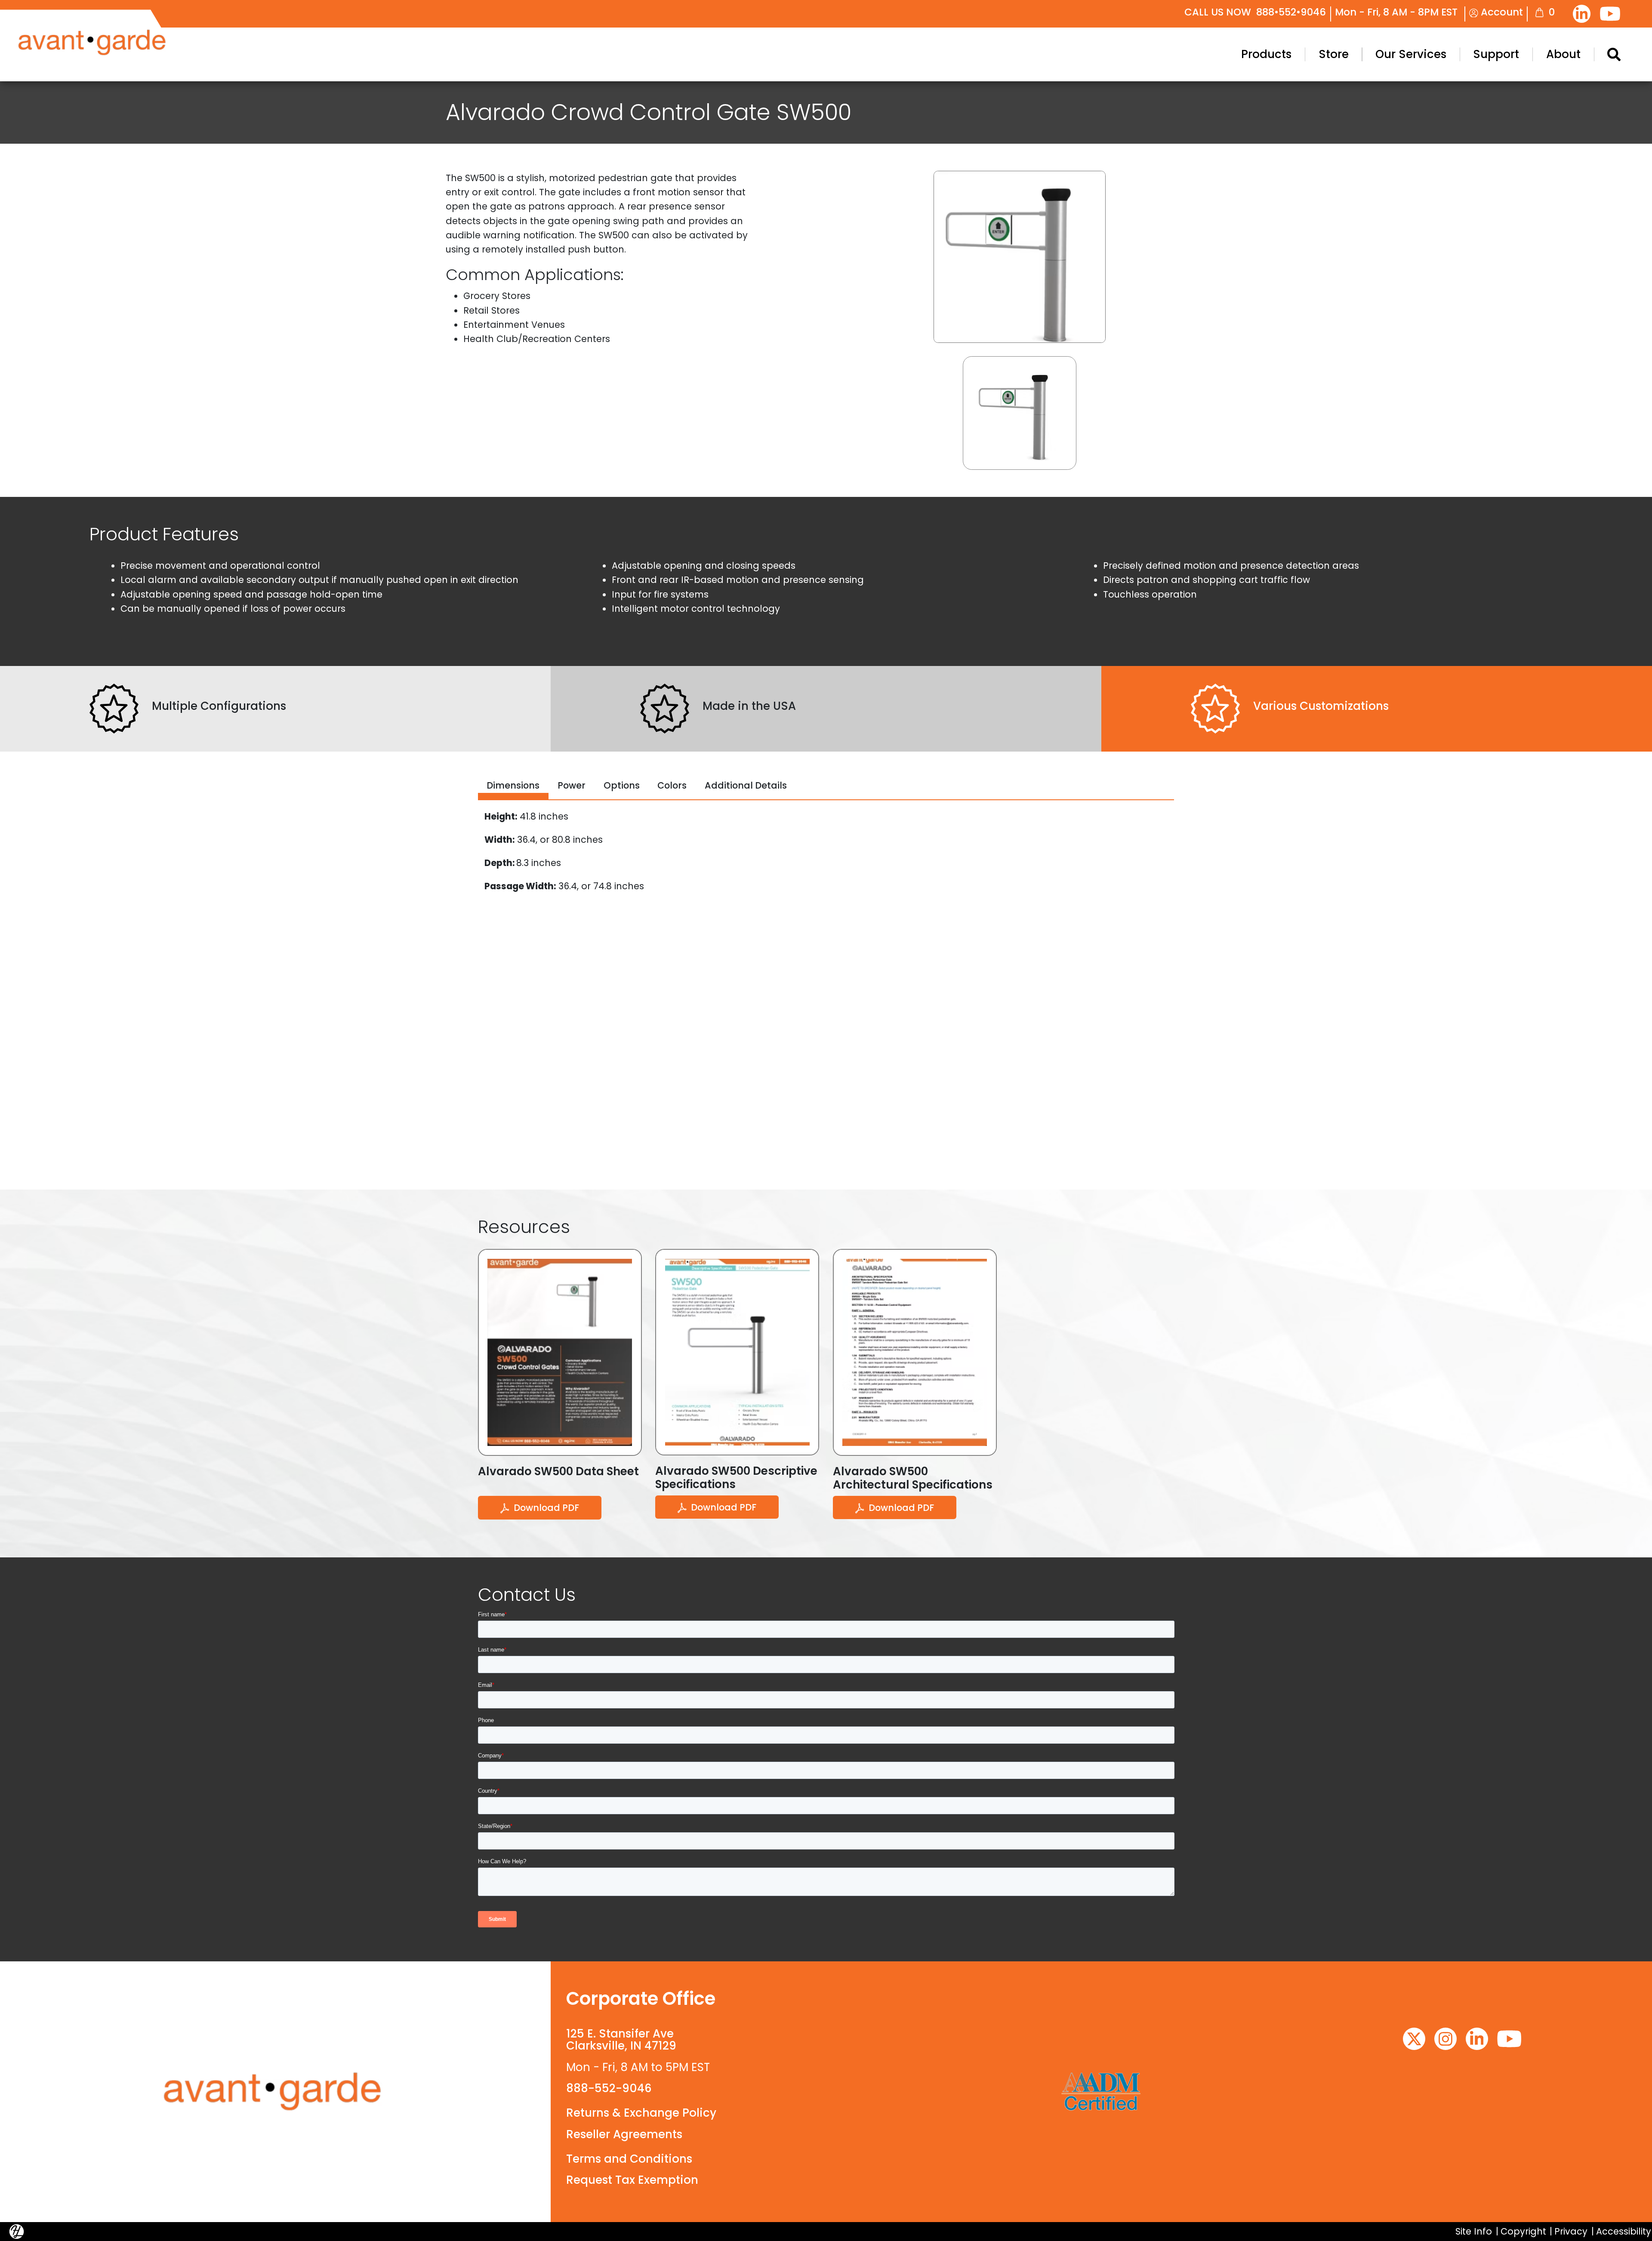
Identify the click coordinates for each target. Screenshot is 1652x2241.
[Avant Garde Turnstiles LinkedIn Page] (1582, 14)
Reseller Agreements (624, 2134)
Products (1266, 54)
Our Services (1411, 54)
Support (1496, 54)
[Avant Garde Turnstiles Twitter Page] (1414, 2039)
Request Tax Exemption (632, 2180)
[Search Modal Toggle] (1614, 54)
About (1563, 54)
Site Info (1474, 2231)
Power (572, 785)
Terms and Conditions (629, 2159)
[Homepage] (275, 2091)
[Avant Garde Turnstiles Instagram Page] (1445, 2039)
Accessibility (1624, 2231)
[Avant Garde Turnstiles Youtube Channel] (1610, 14)
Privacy (1571, 2231)
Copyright (1523, 2231)
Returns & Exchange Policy (641, 2113)
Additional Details (746, 785)
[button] (1020, 413)
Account (1501, 12)
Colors (672, 785)
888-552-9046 (609, 2088)
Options (622, 785)
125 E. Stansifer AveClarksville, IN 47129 (621, 2040)
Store (1334, 54)
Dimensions (513, 785)
